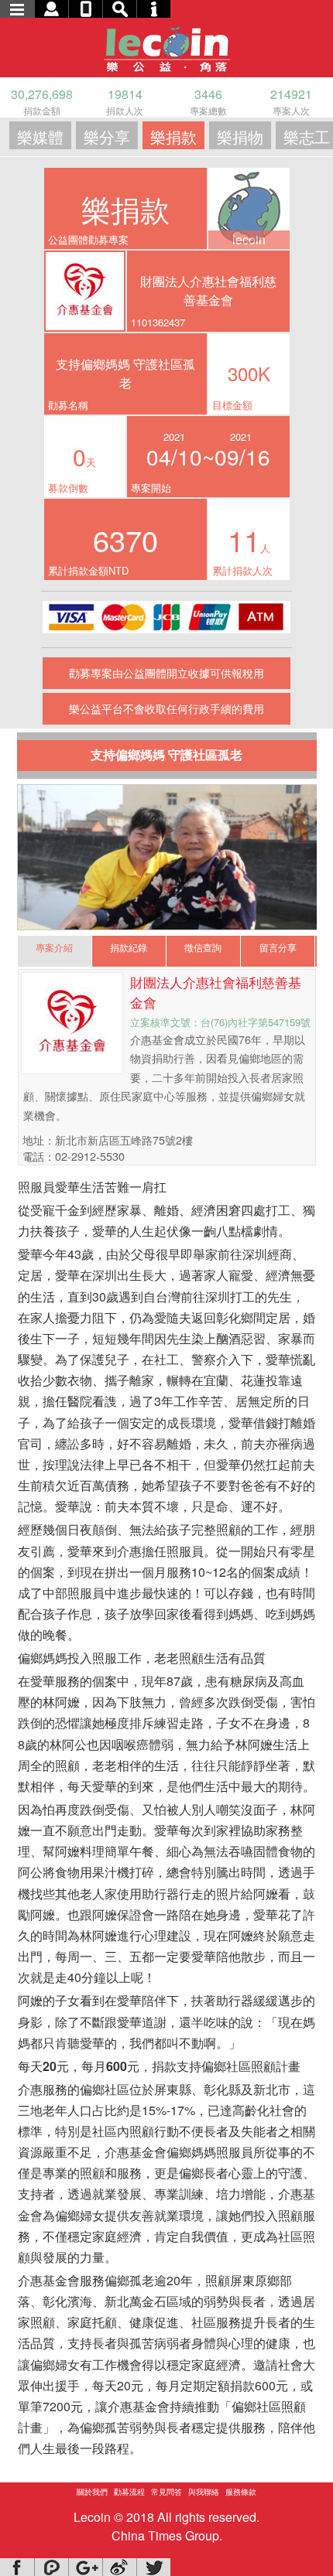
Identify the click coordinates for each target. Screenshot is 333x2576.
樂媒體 (40, 136)
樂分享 (107, 136)
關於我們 (92, 2492)
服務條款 (241, 2492)
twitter (153, 2567)
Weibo (119, 2567)
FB (17, 2567)
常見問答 (166, 2492)
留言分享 (278, 947)
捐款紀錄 (129, 947)
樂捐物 (240, 136)
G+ (85, 2567)
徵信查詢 (203, 947)
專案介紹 (54, 947)
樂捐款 (173, 136)
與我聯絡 (204, 2492)
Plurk (51, 2567)
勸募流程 (129, 2492)
